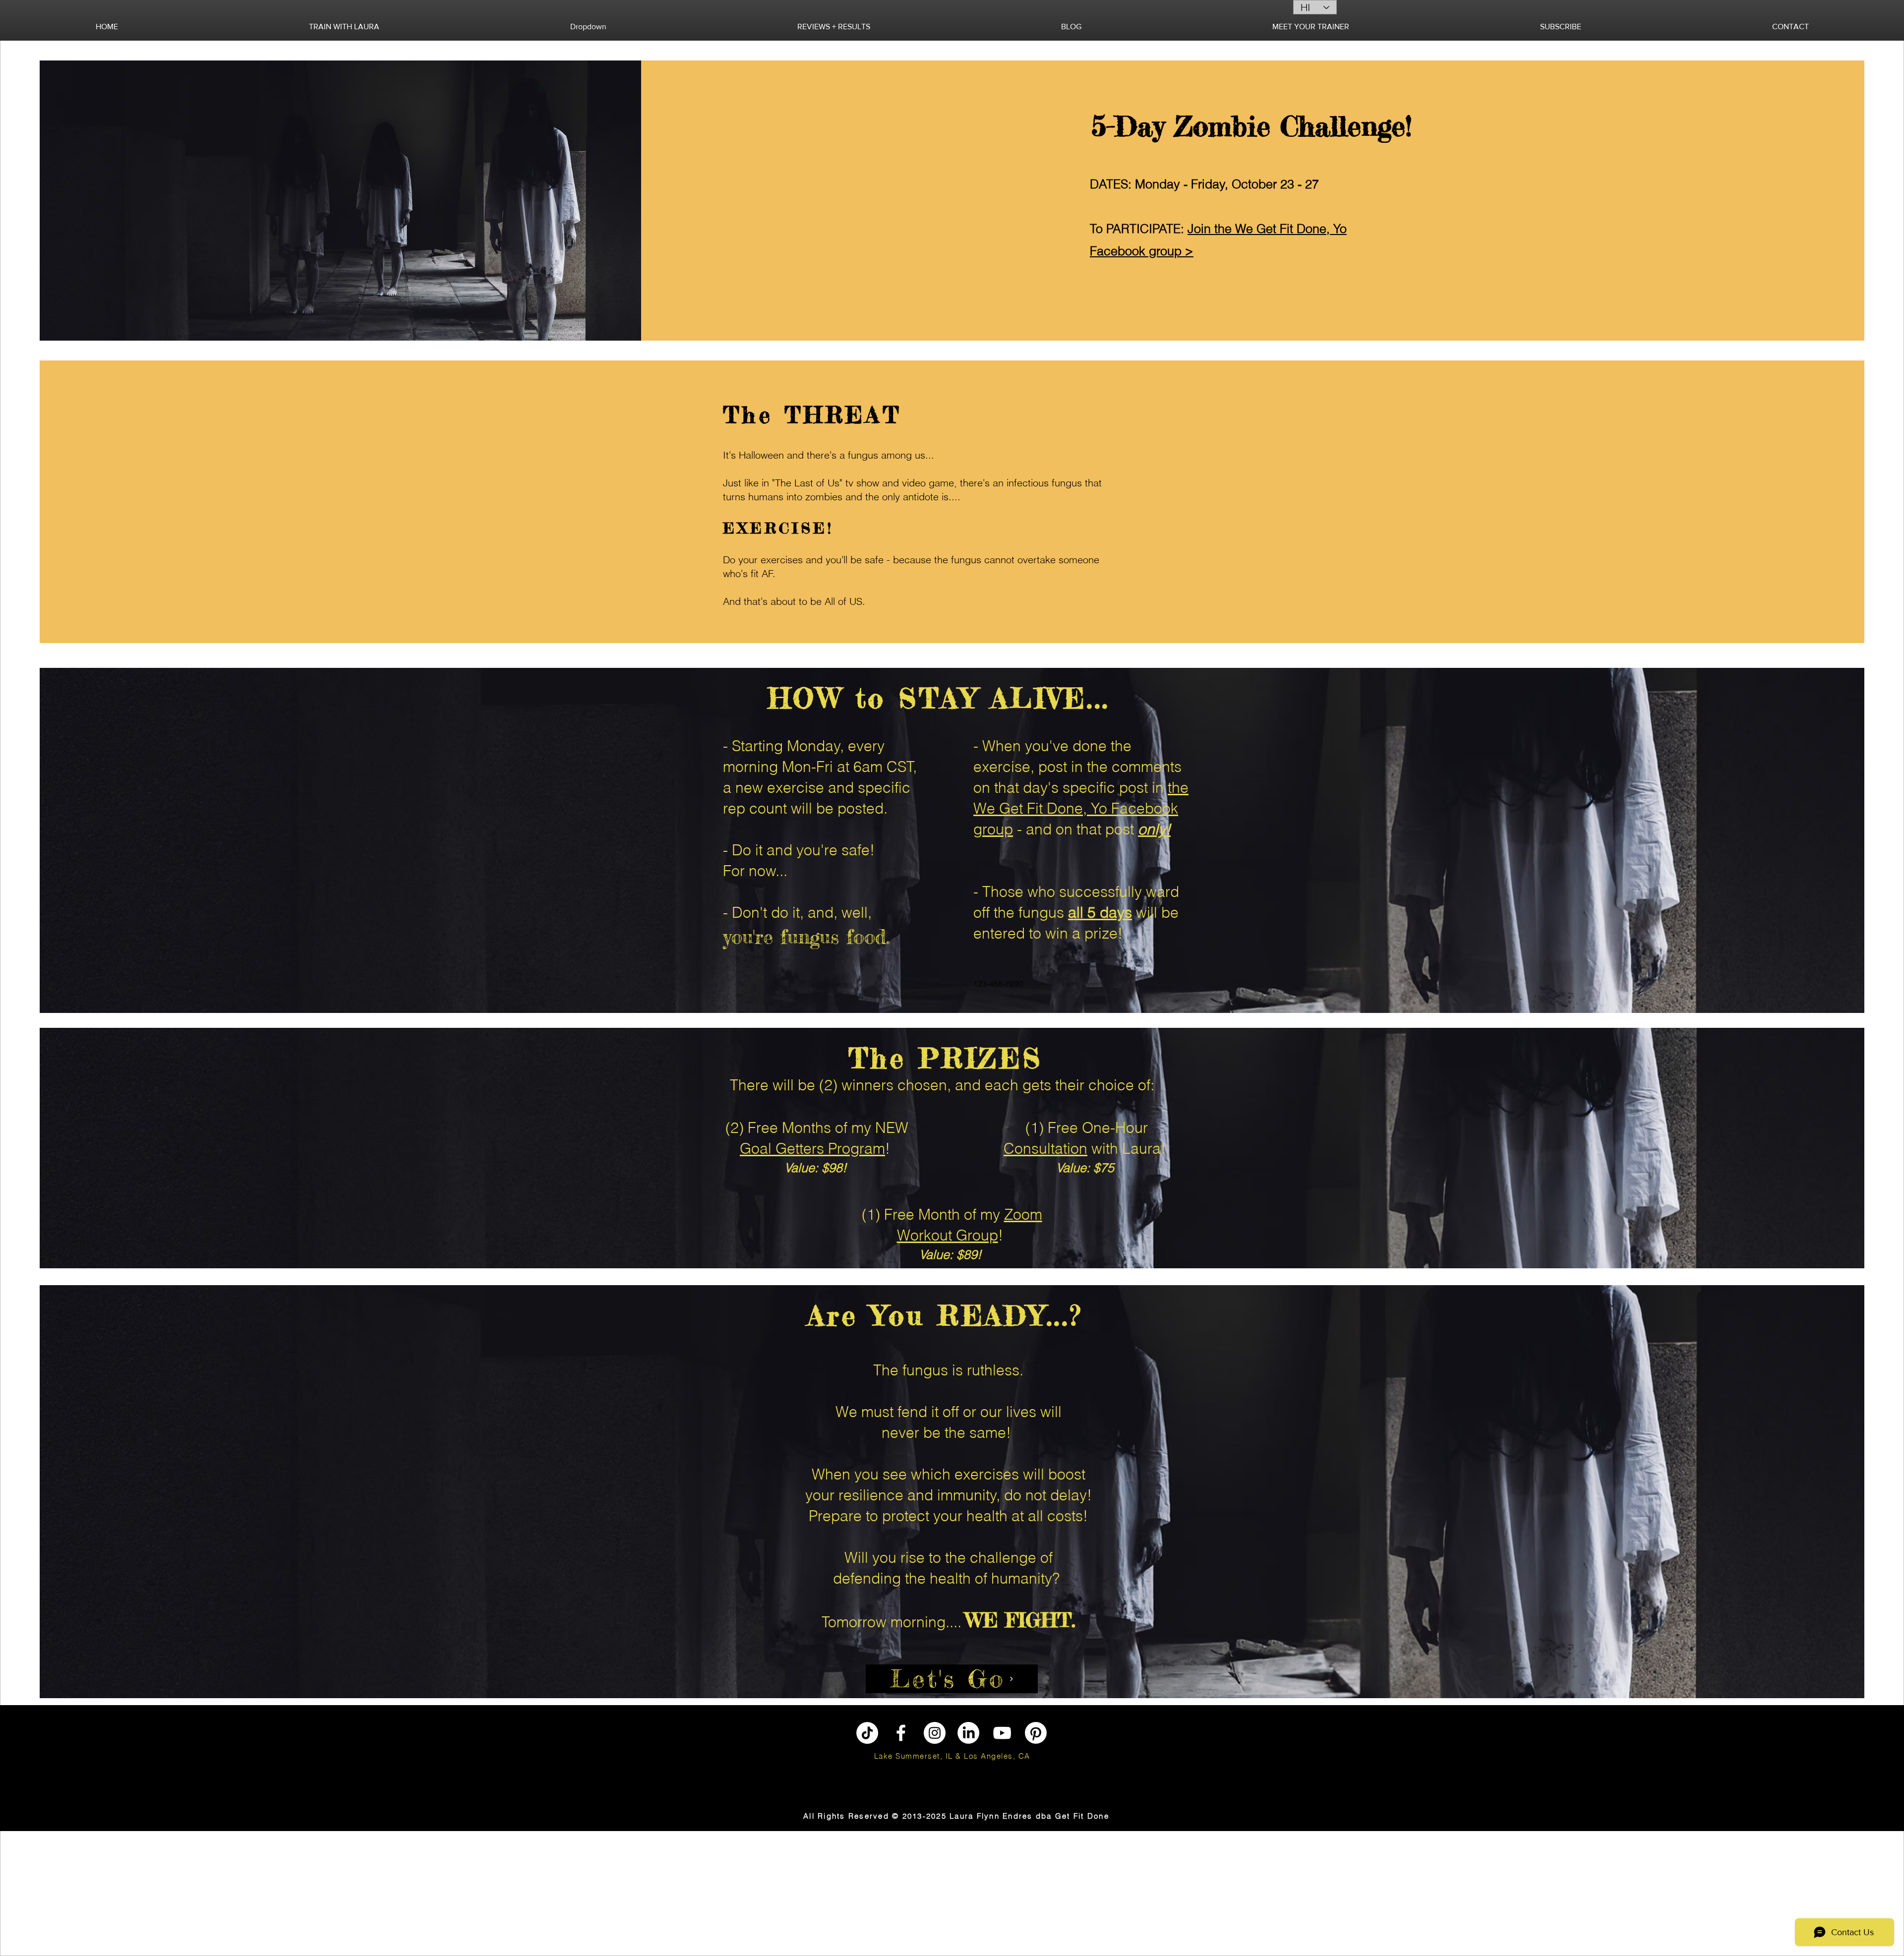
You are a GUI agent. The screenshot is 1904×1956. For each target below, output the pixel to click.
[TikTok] (867, 1733)
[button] (344, 27)
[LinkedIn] (968, 1733)
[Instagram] (935, 1733)
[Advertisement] (62, 1893)
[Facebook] (901, 1733)
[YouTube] (1002, 1733)
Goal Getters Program (812, 1149)
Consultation (1045, 1149)
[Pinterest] (1036, 1733)
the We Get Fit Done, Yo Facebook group (1081, 808)
